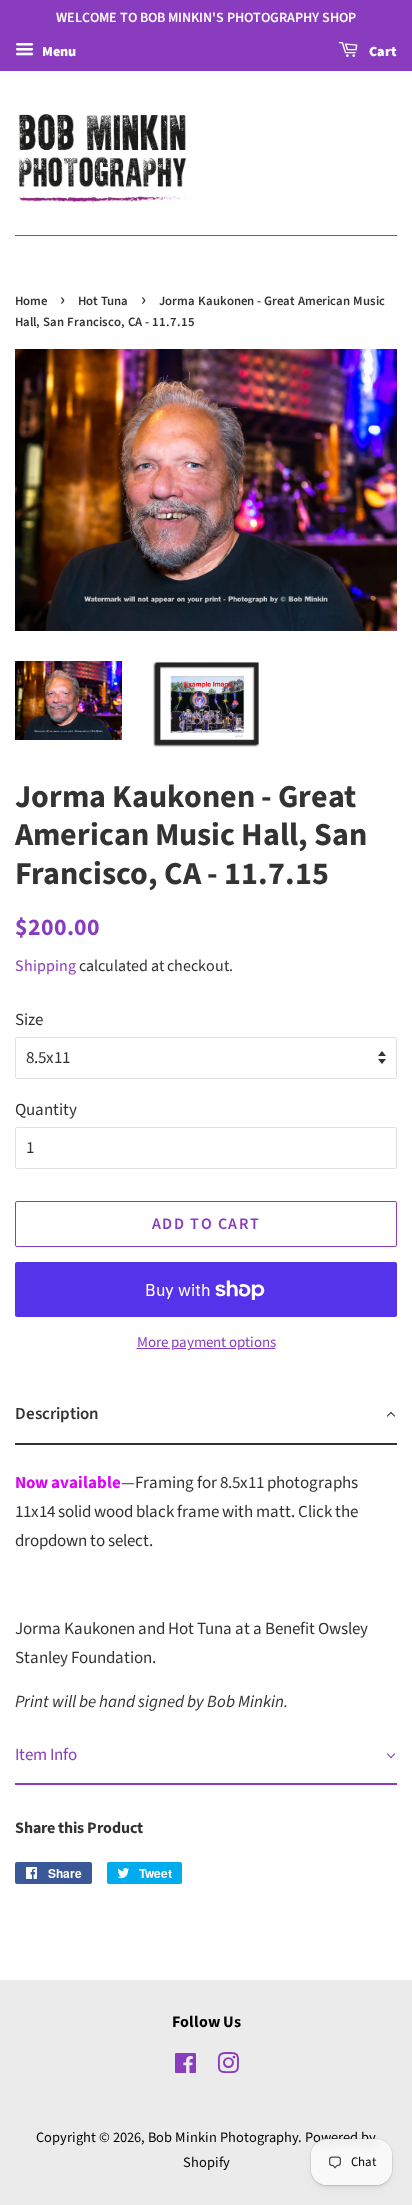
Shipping (45, 966)
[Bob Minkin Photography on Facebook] (185, 2067)
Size (29, 1020)
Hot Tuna (103, 301)
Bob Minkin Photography (223, 2137)
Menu (57, 52)
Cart (381, 52)
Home (31, 301)
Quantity (46, 1110)
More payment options (206, 1342)
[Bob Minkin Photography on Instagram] (228, 2067)
